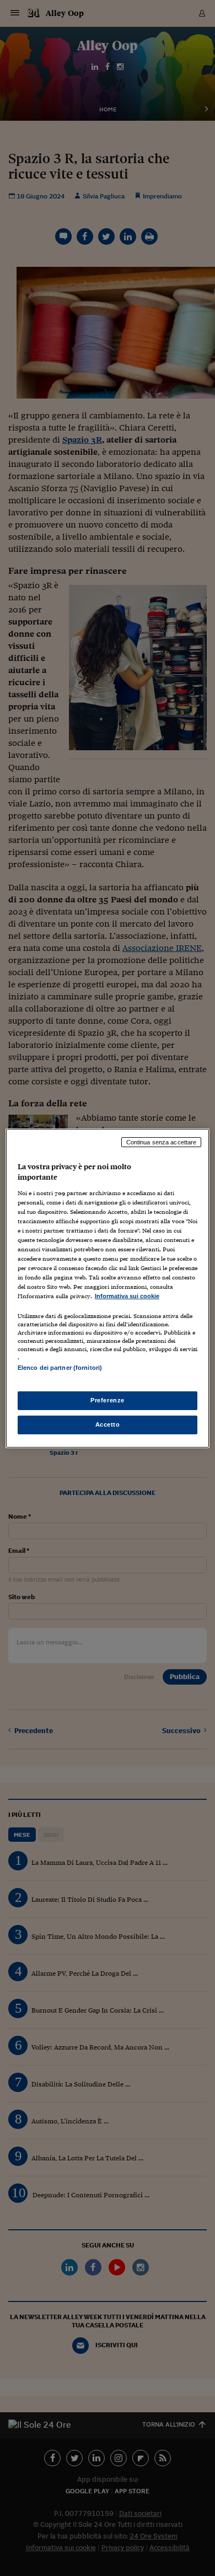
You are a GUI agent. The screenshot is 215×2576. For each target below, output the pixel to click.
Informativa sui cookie (127, 1296)
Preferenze (108, 1400)
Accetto (108, 1424)
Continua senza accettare (162, 1142)
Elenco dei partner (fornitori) (60, 1368)
